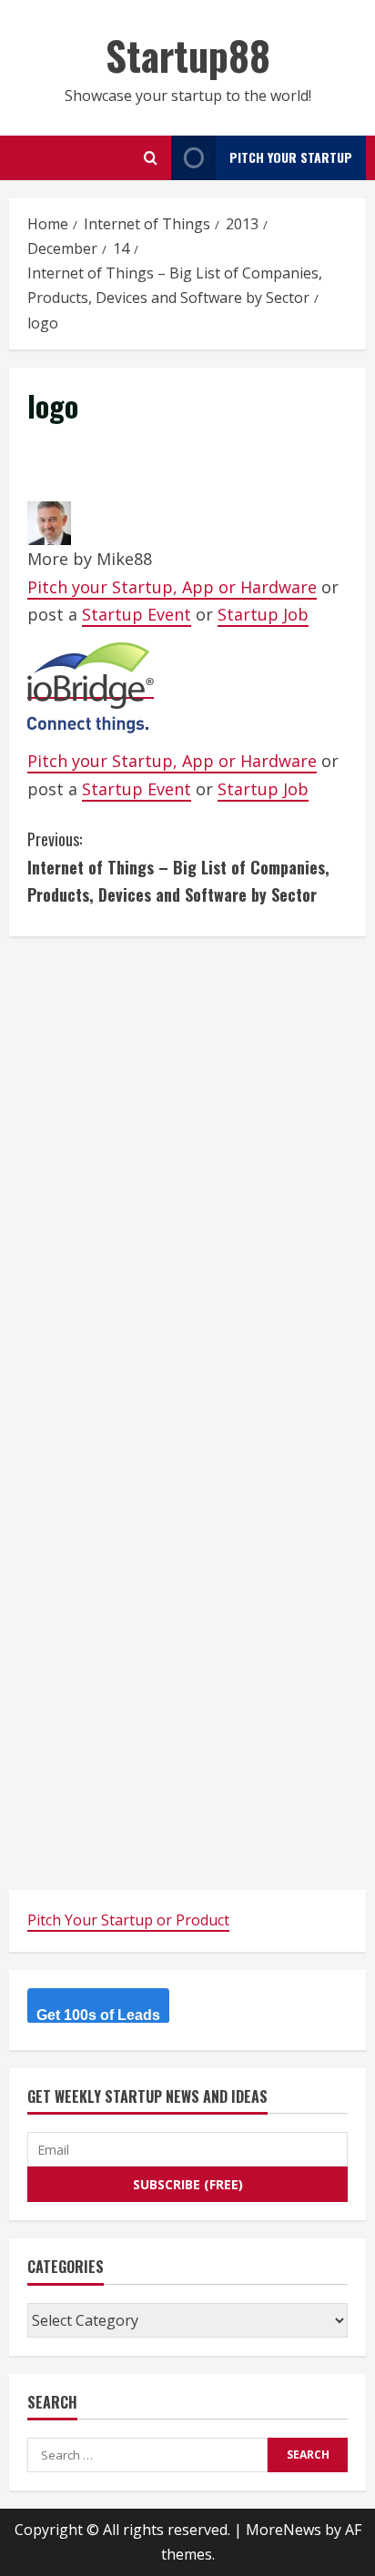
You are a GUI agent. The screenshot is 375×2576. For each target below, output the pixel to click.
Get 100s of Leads (98, 2015)
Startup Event (137, 614)
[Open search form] (151, 158)
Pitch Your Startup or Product (128, 1920)
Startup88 (188, 55)
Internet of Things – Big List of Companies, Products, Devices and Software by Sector (178, 867)
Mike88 (124, 559)
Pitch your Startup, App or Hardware (172, 587)
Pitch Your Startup (291, 157)
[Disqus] (187, 1182)
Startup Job (263, 614)
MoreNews (284, 2530)
